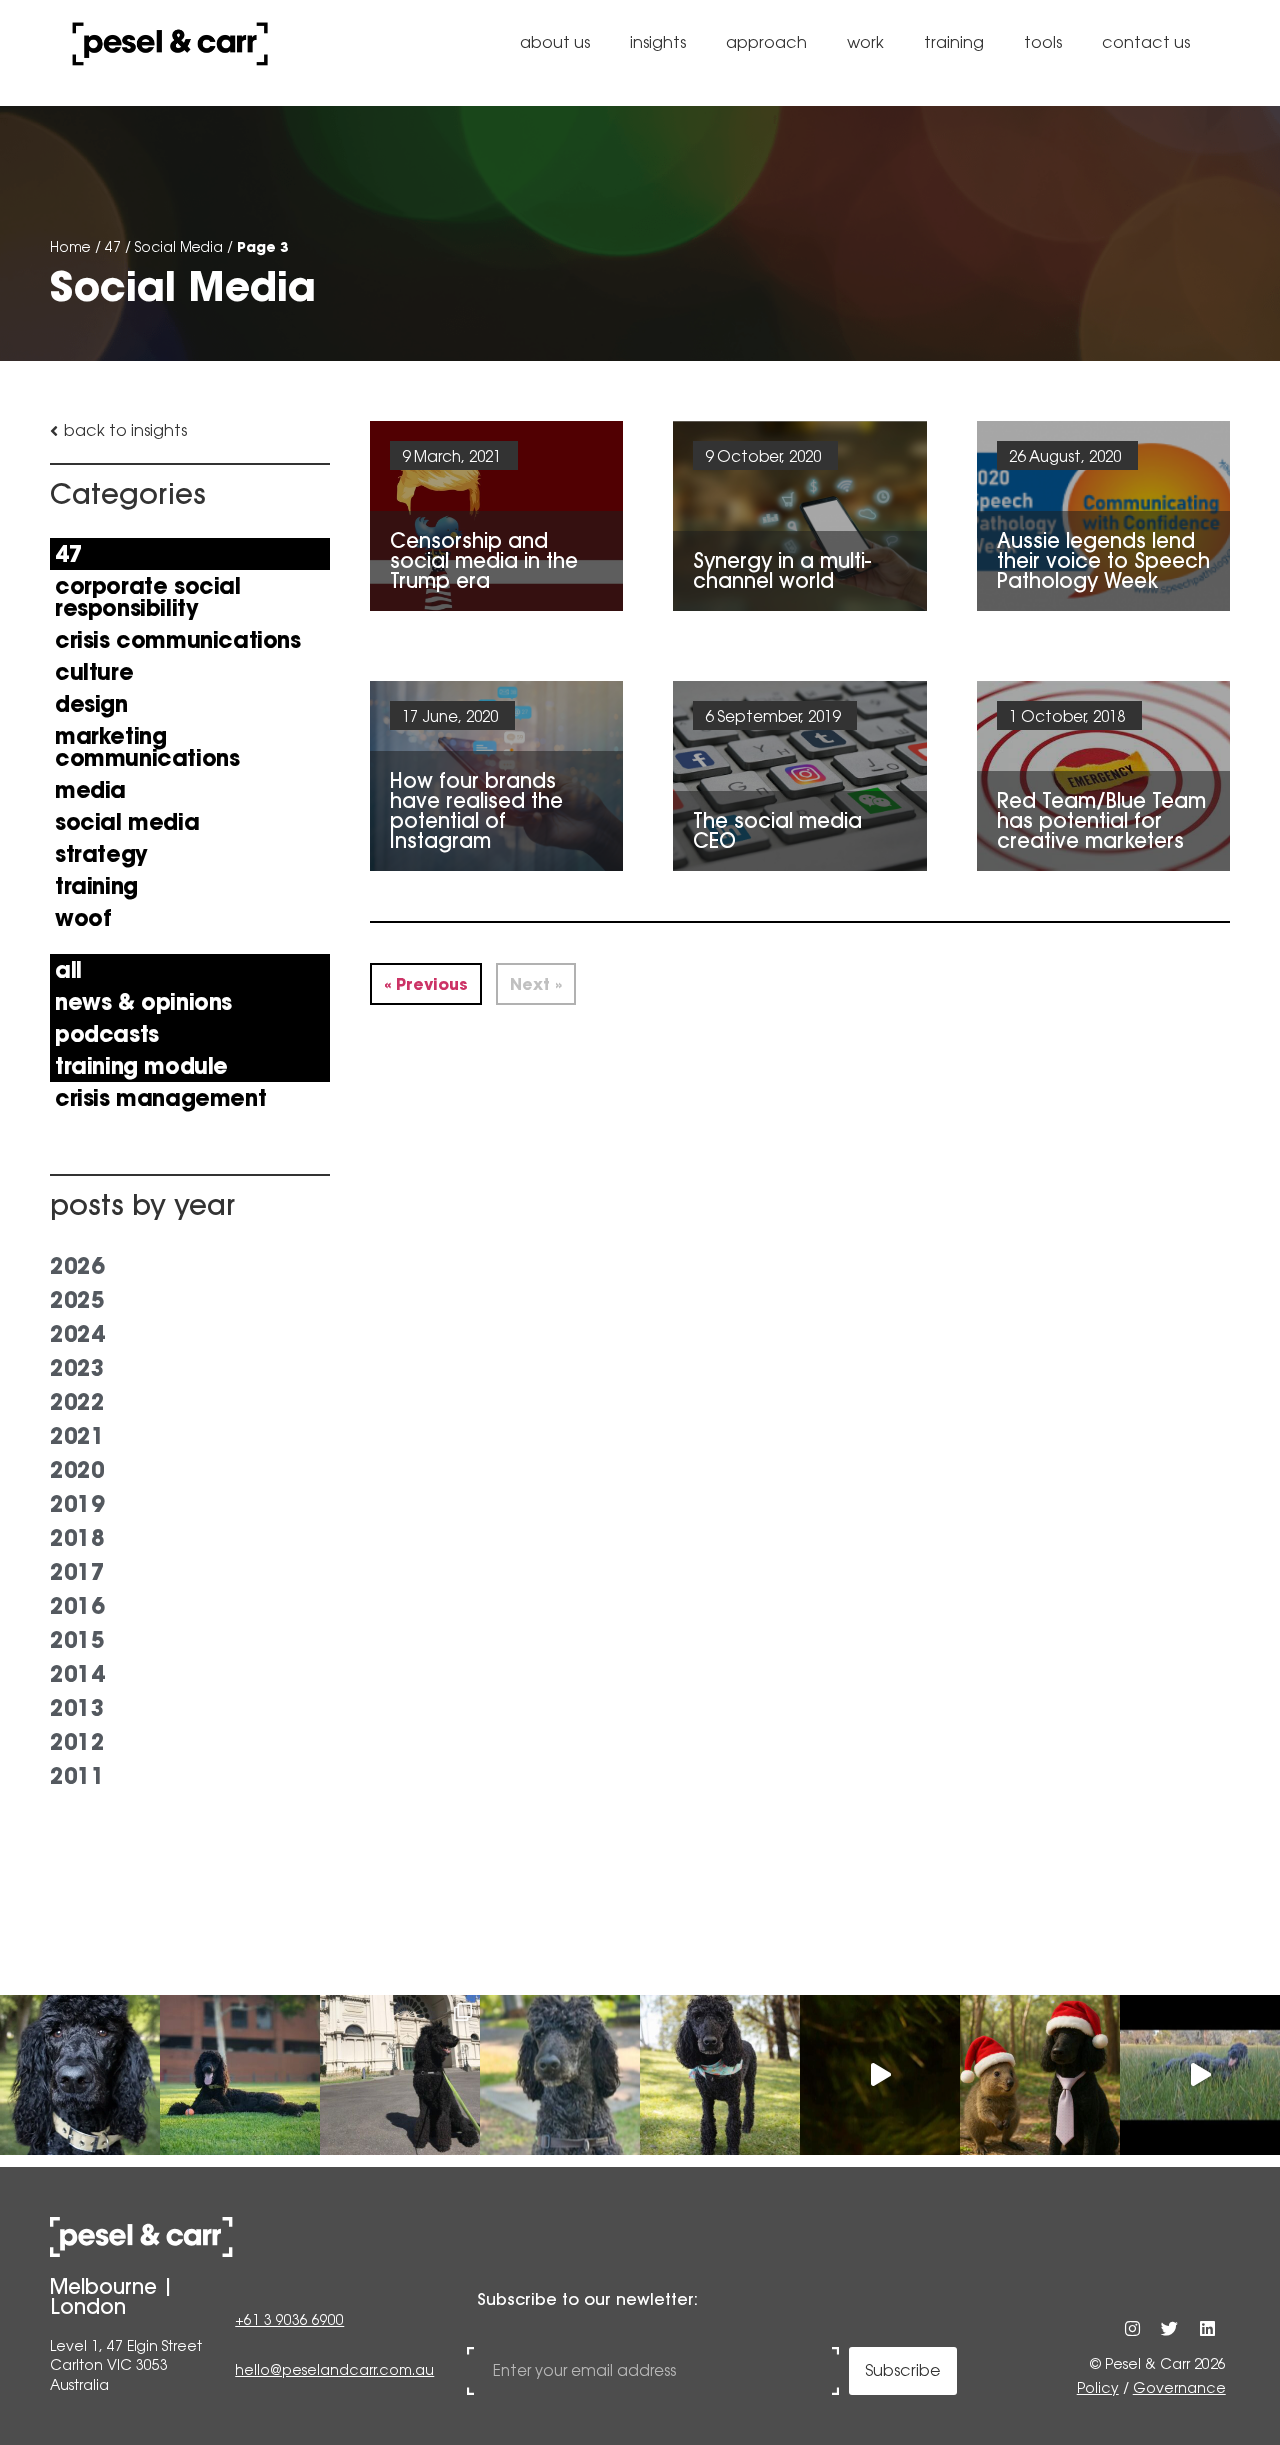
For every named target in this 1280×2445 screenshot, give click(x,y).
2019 (77, 1504)
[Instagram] (1132, 2327)
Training (96, 886)
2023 (77, 1368)
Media (90, 790)
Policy (1098, 2388)
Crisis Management (160, 1098)
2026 (77, 1266)
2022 (77, 1402)
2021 (77, 1436)
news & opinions (143, 1002)
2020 (77, 1470)
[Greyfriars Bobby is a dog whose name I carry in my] (400, 2075)
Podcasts (107, 1034)
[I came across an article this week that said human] (560, 2075)
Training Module (141, 1066)
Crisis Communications (178, 640)
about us (555, 42)
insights (658, 42)
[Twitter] (1169, 2327)
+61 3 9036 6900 (289, 2320)
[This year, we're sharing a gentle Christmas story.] (1040, 2075)
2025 (77, 1300)
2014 (77, 1674)
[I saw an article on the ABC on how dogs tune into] (720, 2075)
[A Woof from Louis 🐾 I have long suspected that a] (80, 2075)
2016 (77, 1606)
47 (113, 247)
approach (766, 42)
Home (70, 247)
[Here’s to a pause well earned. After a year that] (880, 2075)
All (68, 970)
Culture (94, 672)
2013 (77, 1708)
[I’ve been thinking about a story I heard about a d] (240, 2075)
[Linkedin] (1206, 2327)
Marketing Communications (147, 747)
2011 (77, 1776)
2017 (77, 1572)
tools (1043, 42)
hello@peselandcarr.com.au (334, 2370)
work (865, 42)
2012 (77, 1742)
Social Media (179, 247)
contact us (1146, 42)
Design (91, 704)
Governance (1179, 2388)
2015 (77, 1640)
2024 (77, 1334)
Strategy (101, 854)
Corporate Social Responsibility (148, 597)
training (954, 42)
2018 (77, 1538)
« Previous (426, 984)
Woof (83, 918)
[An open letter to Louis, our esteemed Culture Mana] (1200, 2075)
